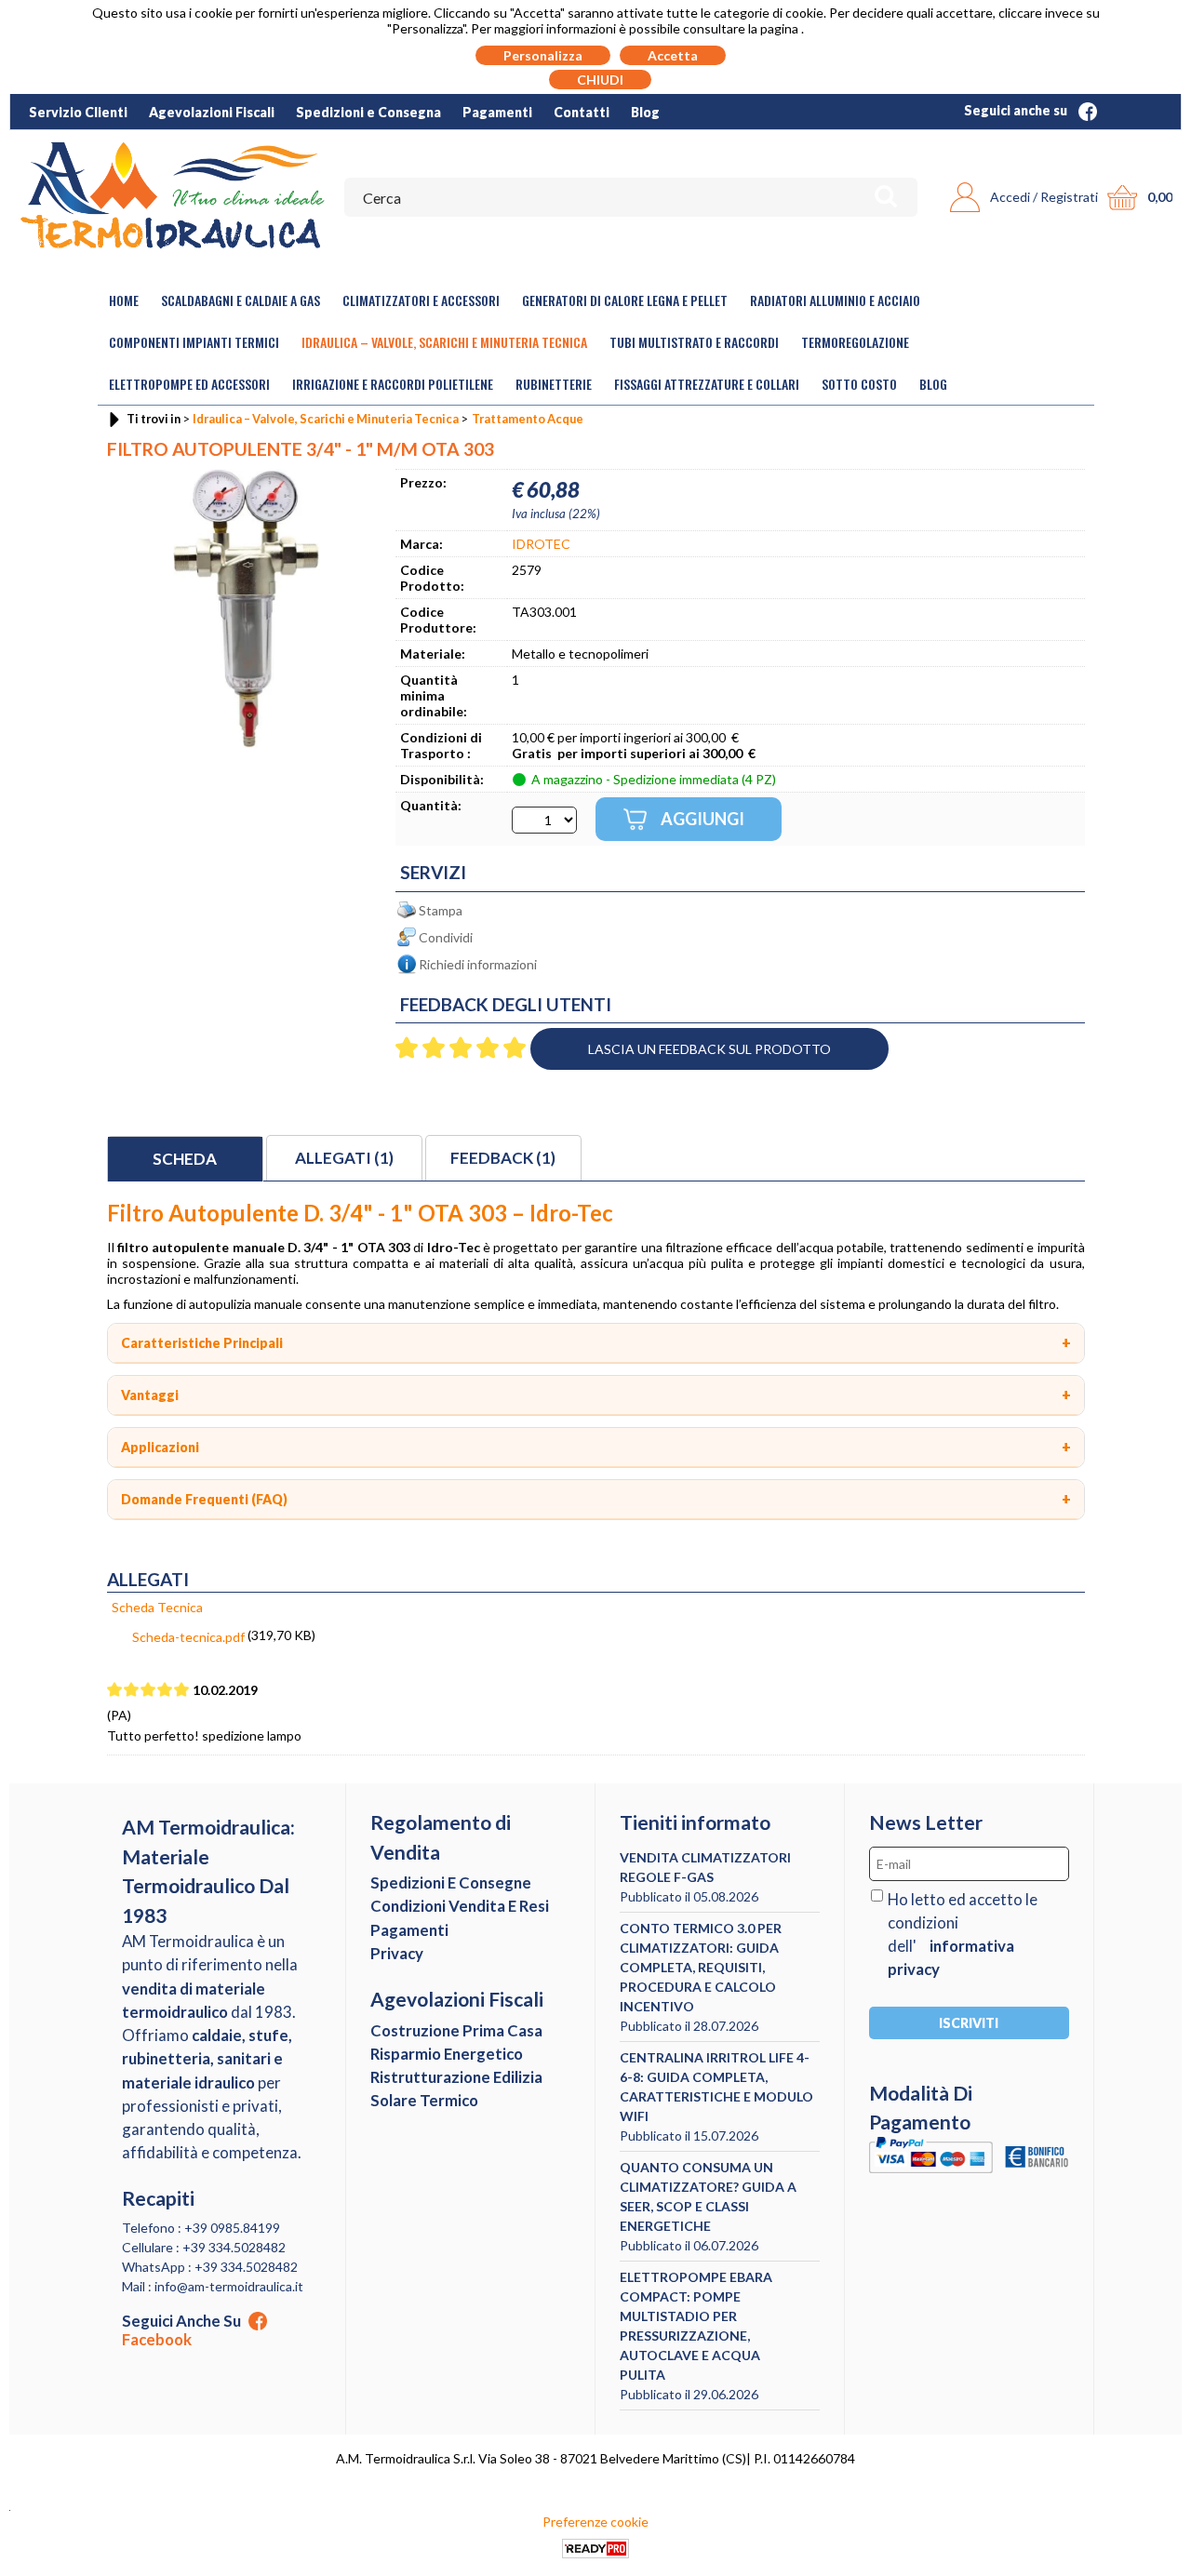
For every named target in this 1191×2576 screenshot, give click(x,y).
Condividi (446, 937)
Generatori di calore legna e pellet (625, 300)
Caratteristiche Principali (202, 1343)
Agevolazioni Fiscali (212, 112)
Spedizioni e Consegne (451, 1882)
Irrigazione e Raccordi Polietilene (393, 384)
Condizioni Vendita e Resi (460, 1906)
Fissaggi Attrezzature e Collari (707, 384)
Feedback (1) (503, 1158)
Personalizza (543, 55)
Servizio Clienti (78, 112)
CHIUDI (600, 80)
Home (124, 300)
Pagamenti (497, 112)
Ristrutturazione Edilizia (456, 2077)
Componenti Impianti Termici (194, 342)
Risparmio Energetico (447, 2054)
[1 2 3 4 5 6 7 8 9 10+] (544, 820)
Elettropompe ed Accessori (189, 384)
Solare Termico (424, 2100)
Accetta (673, 55)
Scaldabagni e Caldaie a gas (241, 300)
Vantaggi (150, 1395)
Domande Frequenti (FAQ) (204, 1499)
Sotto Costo (859, 384)
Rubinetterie (554, 384)
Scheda (185, 1159)
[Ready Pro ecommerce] (595, 2549)
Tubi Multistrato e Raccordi (694, 342)
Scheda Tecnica (157, 1607)
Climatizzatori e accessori (421, 300)
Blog (645, 112)
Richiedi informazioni (478, 964)
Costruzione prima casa (456, 2030)
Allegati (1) (344, 1158)
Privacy (397, 1953)
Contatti (582, 112)
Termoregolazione (855, 342)
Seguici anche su (1017, 110)
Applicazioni (160, 1447)
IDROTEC (541, 544)
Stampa (441, 910)
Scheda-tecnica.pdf (188, 1637)
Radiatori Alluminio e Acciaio (835, 300)
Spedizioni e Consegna (368, 112)
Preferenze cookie (595, 2522)
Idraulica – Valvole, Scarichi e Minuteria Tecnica (444, 342)
